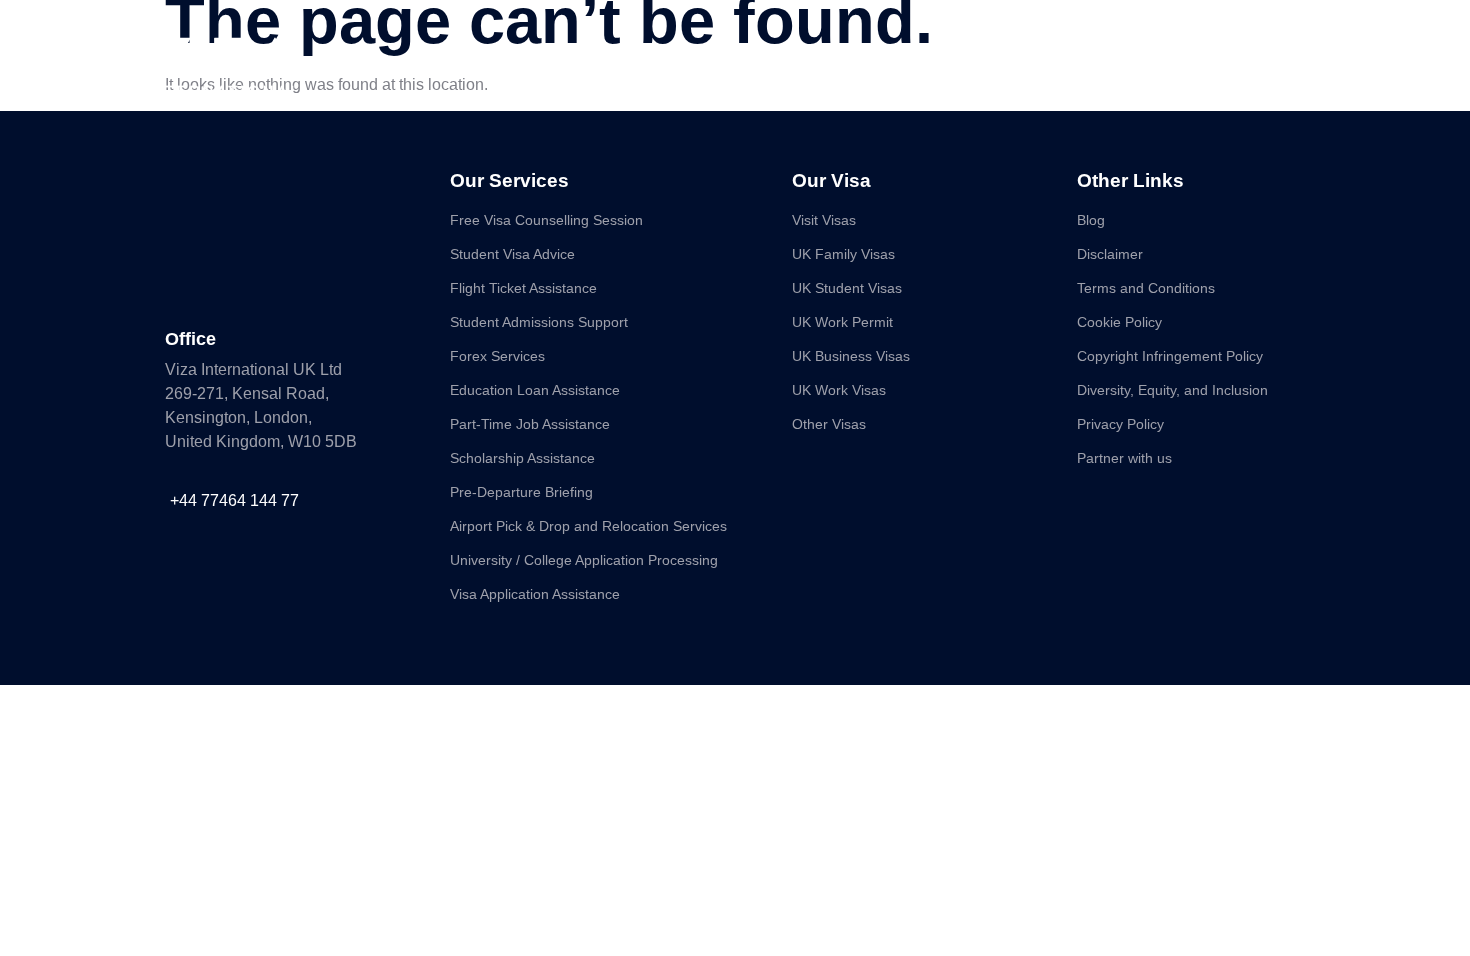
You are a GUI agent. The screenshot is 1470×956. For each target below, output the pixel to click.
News (869, 61)
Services (714, 61)
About (627, 61)
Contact (952, 61)
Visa (796, 61)
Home (549, 61)
